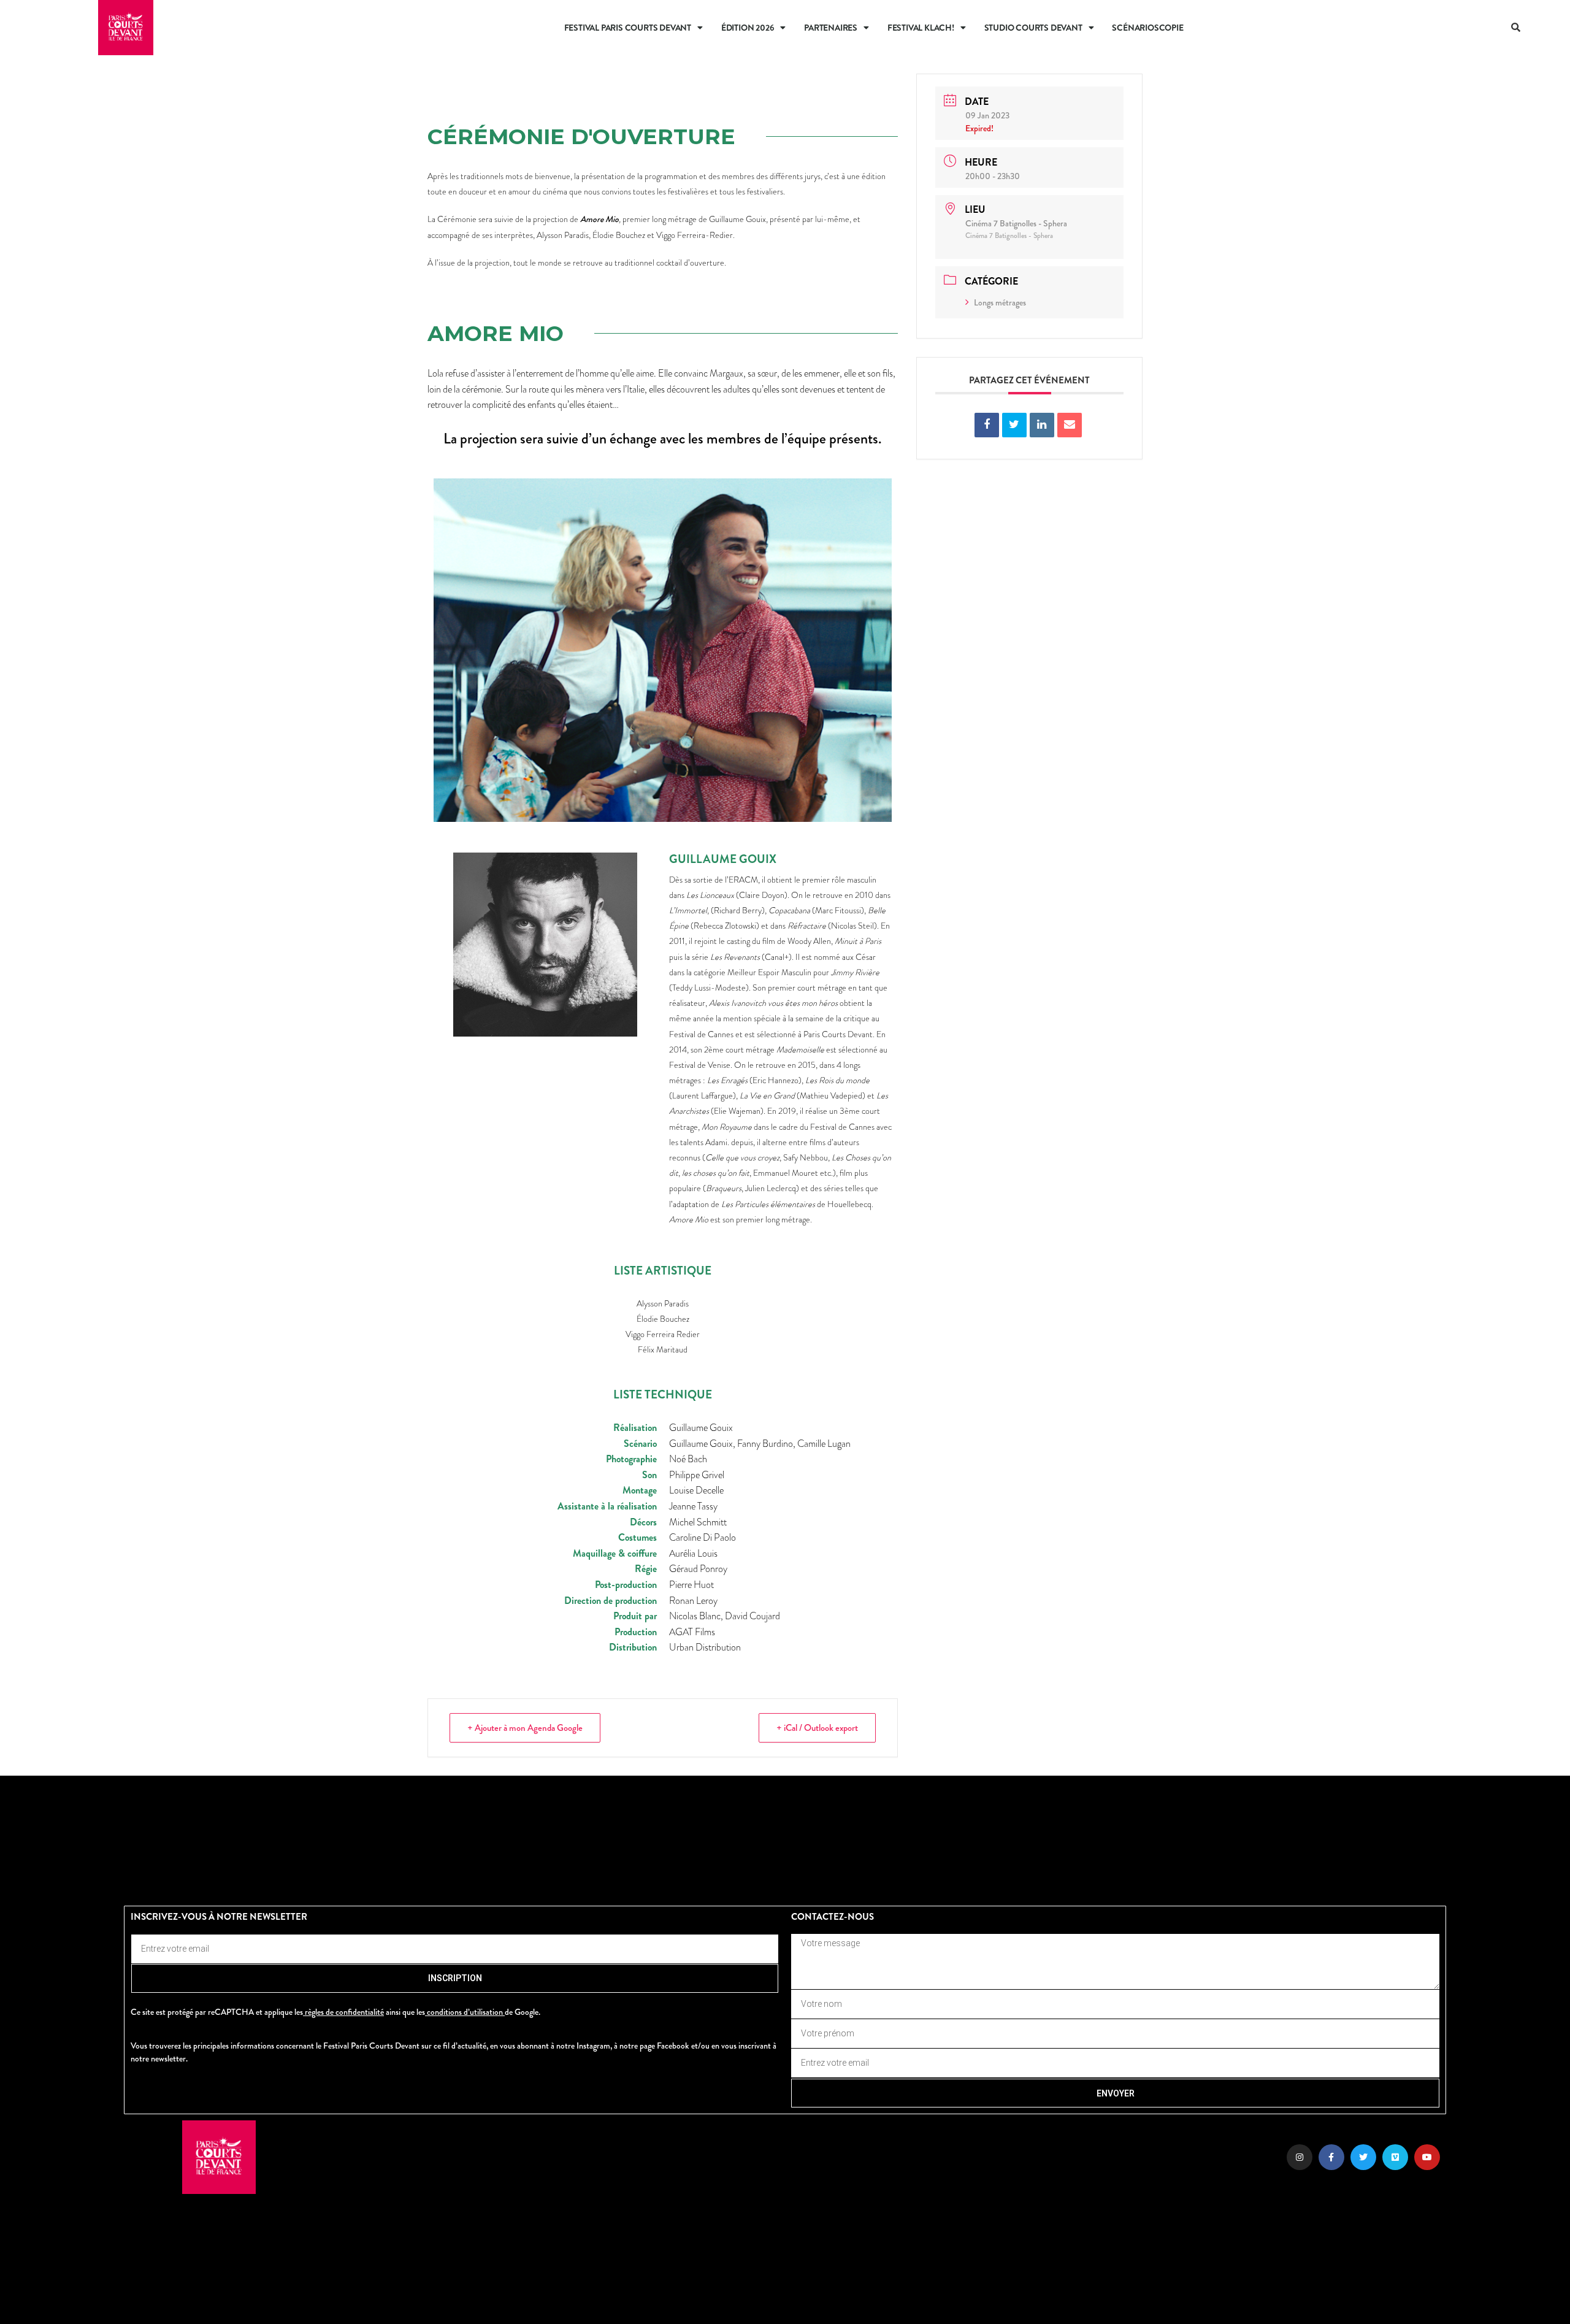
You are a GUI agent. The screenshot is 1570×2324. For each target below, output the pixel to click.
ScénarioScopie (1147, 28)
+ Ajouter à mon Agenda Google (525, 1728)
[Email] (1070, 425)
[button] (1517, 28)
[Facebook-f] (1331, 2157)
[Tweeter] (1014, 425)
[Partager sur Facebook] (987, 425)
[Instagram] (1300, 2157)
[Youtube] (1427, 2157)
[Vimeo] (1395, 2157)
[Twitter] (1363, 2157)
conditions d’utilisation (465, 2012)
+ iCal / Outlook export (817, 1728)
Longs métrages (1000, 302)
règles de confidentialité (344, 2012)
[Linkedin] (1042, 425)
